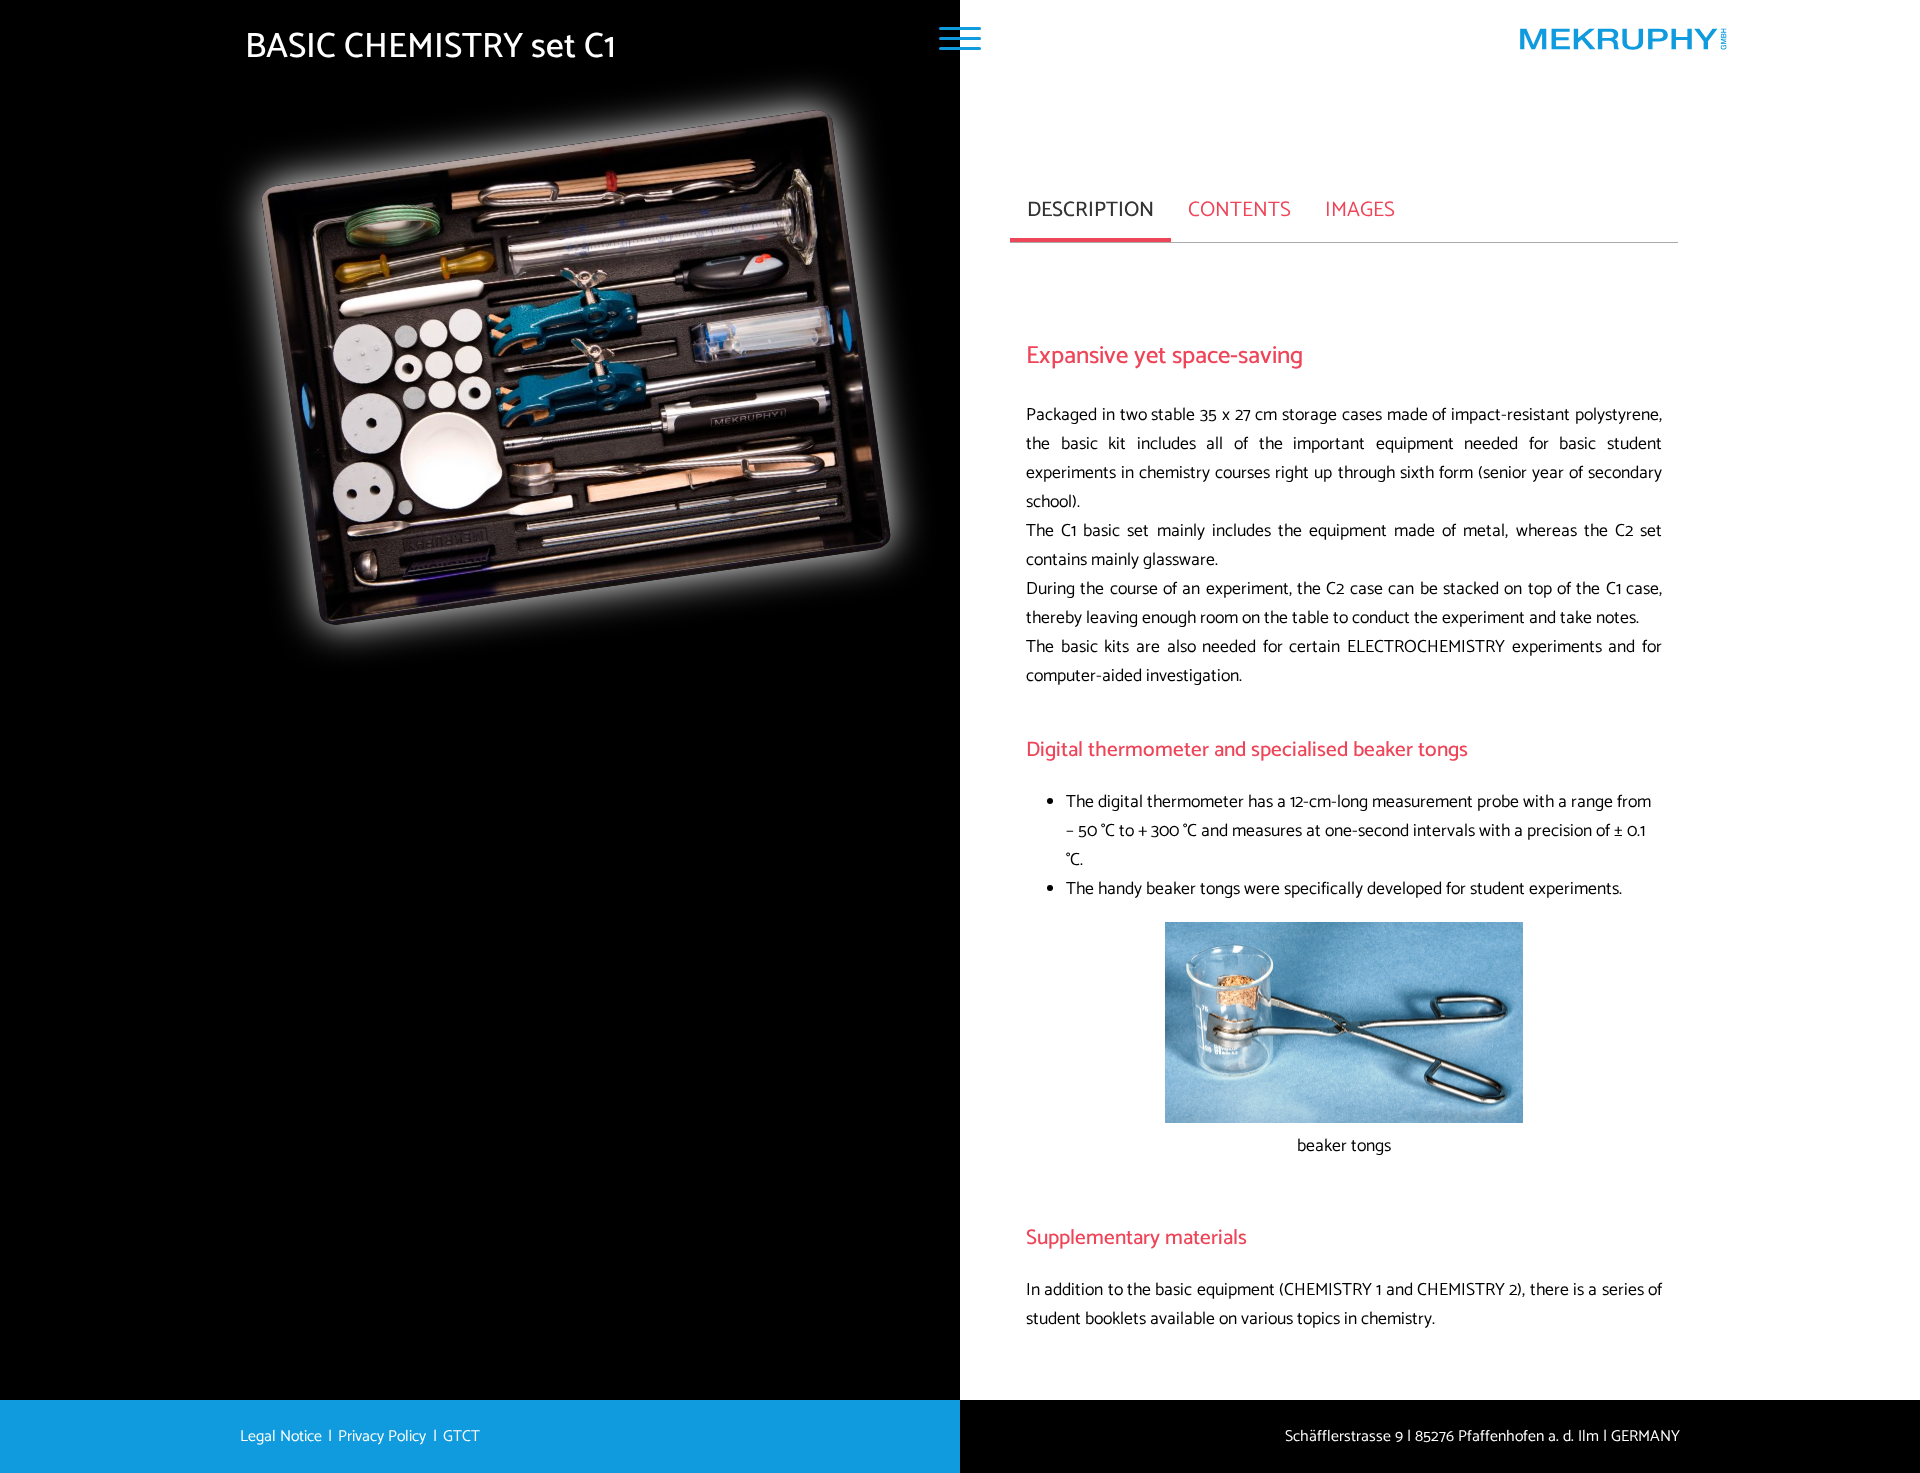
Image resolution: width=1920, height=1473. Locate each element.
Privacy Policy (382, 1437)
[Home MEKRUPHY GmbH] (1622, 44)
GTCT (461, 1437)
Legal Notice (281, 1437)
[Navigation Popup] (959, 38)
